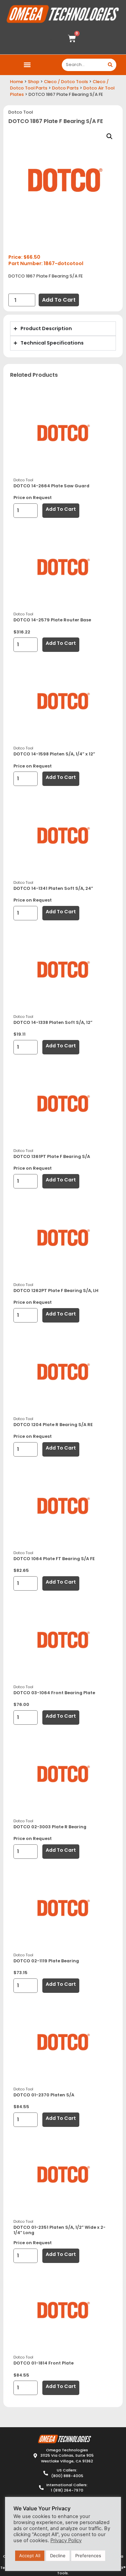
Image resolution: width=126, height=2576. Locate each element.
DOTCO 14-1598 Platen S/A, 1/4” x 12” (54, 754)
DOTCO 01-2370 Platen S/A (44, 2095)
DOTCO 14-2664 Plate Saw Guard (51, 486)
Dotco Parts (65, 88)
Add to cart (59, 300)
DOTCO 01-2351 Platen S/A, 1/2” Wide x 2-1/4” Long (59, 2230)
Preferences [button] (88, 2556)
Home (17, 82)
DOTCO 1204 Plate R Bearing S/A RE (53, 1425)
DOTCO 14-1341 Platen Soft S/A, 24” (53, 888)
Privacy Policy (66, 2540)
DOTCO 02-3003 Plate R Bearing (50, 1827)
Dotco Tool (21, 112)
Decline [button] (58, 2556)
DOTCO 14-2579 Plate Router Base (52, 620)
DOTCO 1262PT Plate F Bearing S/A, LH (56, 1291)
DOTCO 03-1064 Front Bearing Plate (54, 1693)
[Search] (110, 65)
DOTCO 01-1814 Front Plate (44, 2363)
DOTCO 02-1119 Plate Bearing (46, 1961)
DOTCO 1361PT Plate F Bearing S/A (52, 1156)
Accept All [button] (30, 2556)
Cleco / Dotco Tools (66, 82)
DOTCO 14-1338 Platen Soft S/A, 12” (53, 1022)
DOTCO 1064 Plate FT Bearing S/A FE (54, 1559)
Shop (34, 82)
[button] (27, 65)
